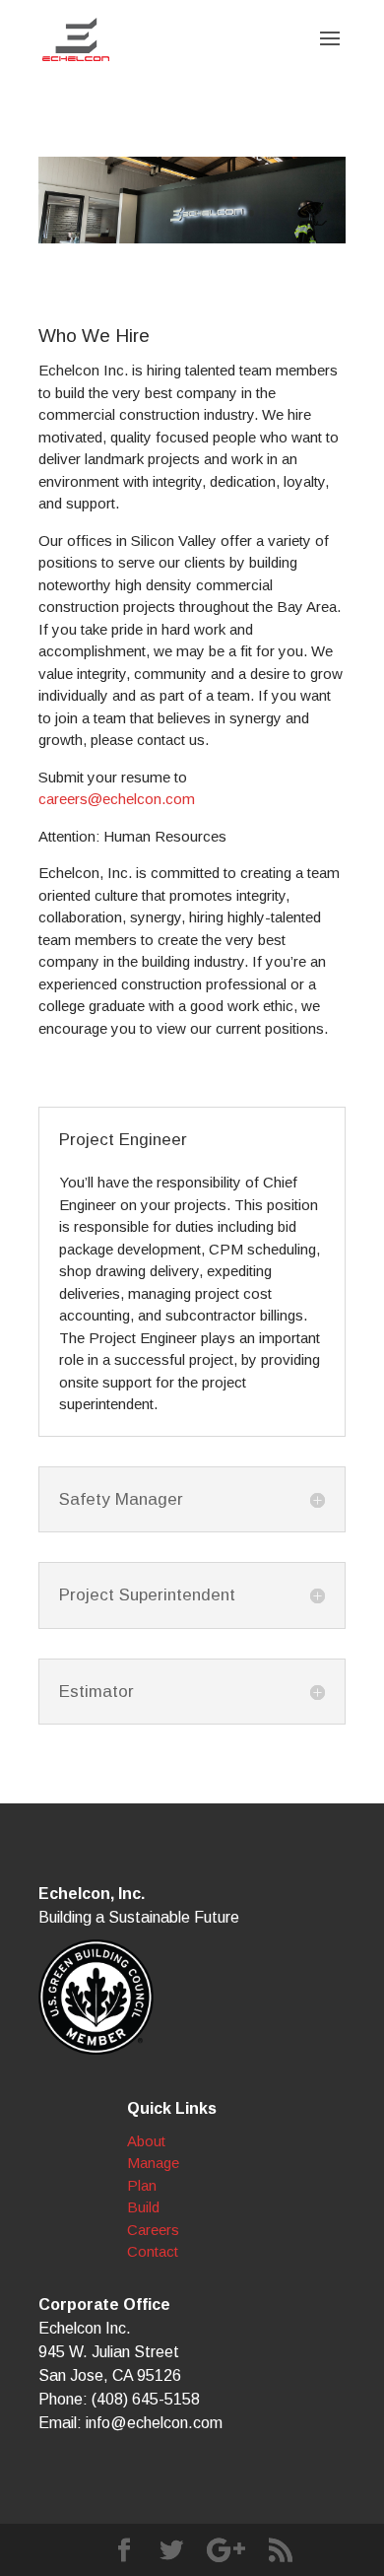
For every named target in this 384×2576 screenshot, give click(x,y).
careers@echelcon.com (117, 799)
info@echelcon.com (154, 2423)
